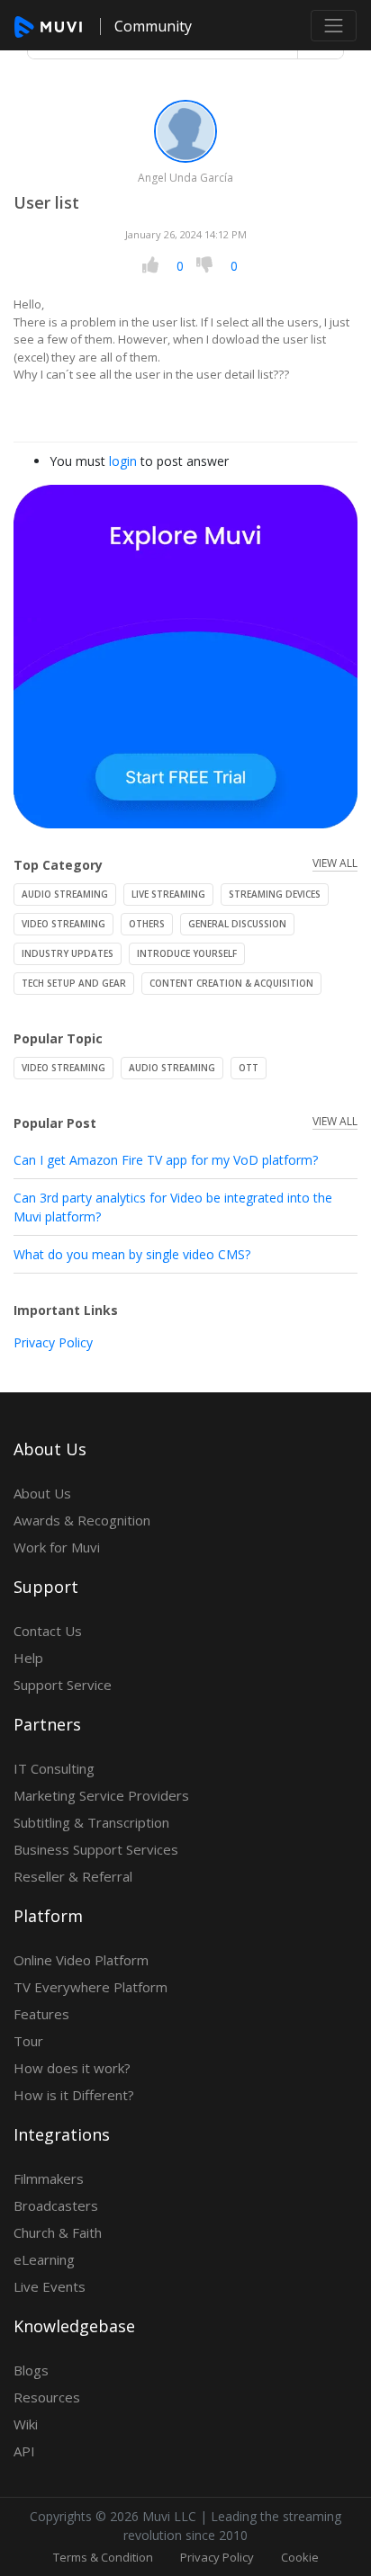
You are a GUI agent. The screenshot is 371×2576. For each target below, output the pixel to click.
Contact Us (48, 1631)
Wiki (26, 2424)
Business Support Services (96, 1849)
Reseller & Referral (73, 1876)
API (24, 2451)
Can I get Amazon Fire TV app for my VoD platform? (166, 1160)
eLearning (44, 2259)
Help (28, 1658)
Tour (28, 2041)
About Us (42, 1493)
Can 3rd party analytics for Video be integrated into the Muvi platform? (173, 1207)
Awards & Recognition (82, 1520)
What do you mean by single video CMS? (132, 1254)
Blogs (31, 2370)
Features (41, 2014)
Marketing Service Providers (101, 1795)
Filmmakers (49, 2178)
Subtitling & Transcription (91, 1822)
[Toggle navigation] (334, 26)
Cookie (300, 2557)
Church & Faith (58, 2232)
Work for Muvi (57, 1547)
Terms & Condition (103, 2557)
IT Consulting (54, 1768)
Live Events (50, 2286)
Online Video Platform (81, 1960)
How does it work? (72, 2068)
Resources (47, 2397)
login (123, 461)
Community (153, 26)
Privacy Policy (53, 1342)
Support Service (63, 1685)
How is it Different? (74, 2095)
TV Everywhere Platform (90, 1987)
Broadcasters (56, 2205)
